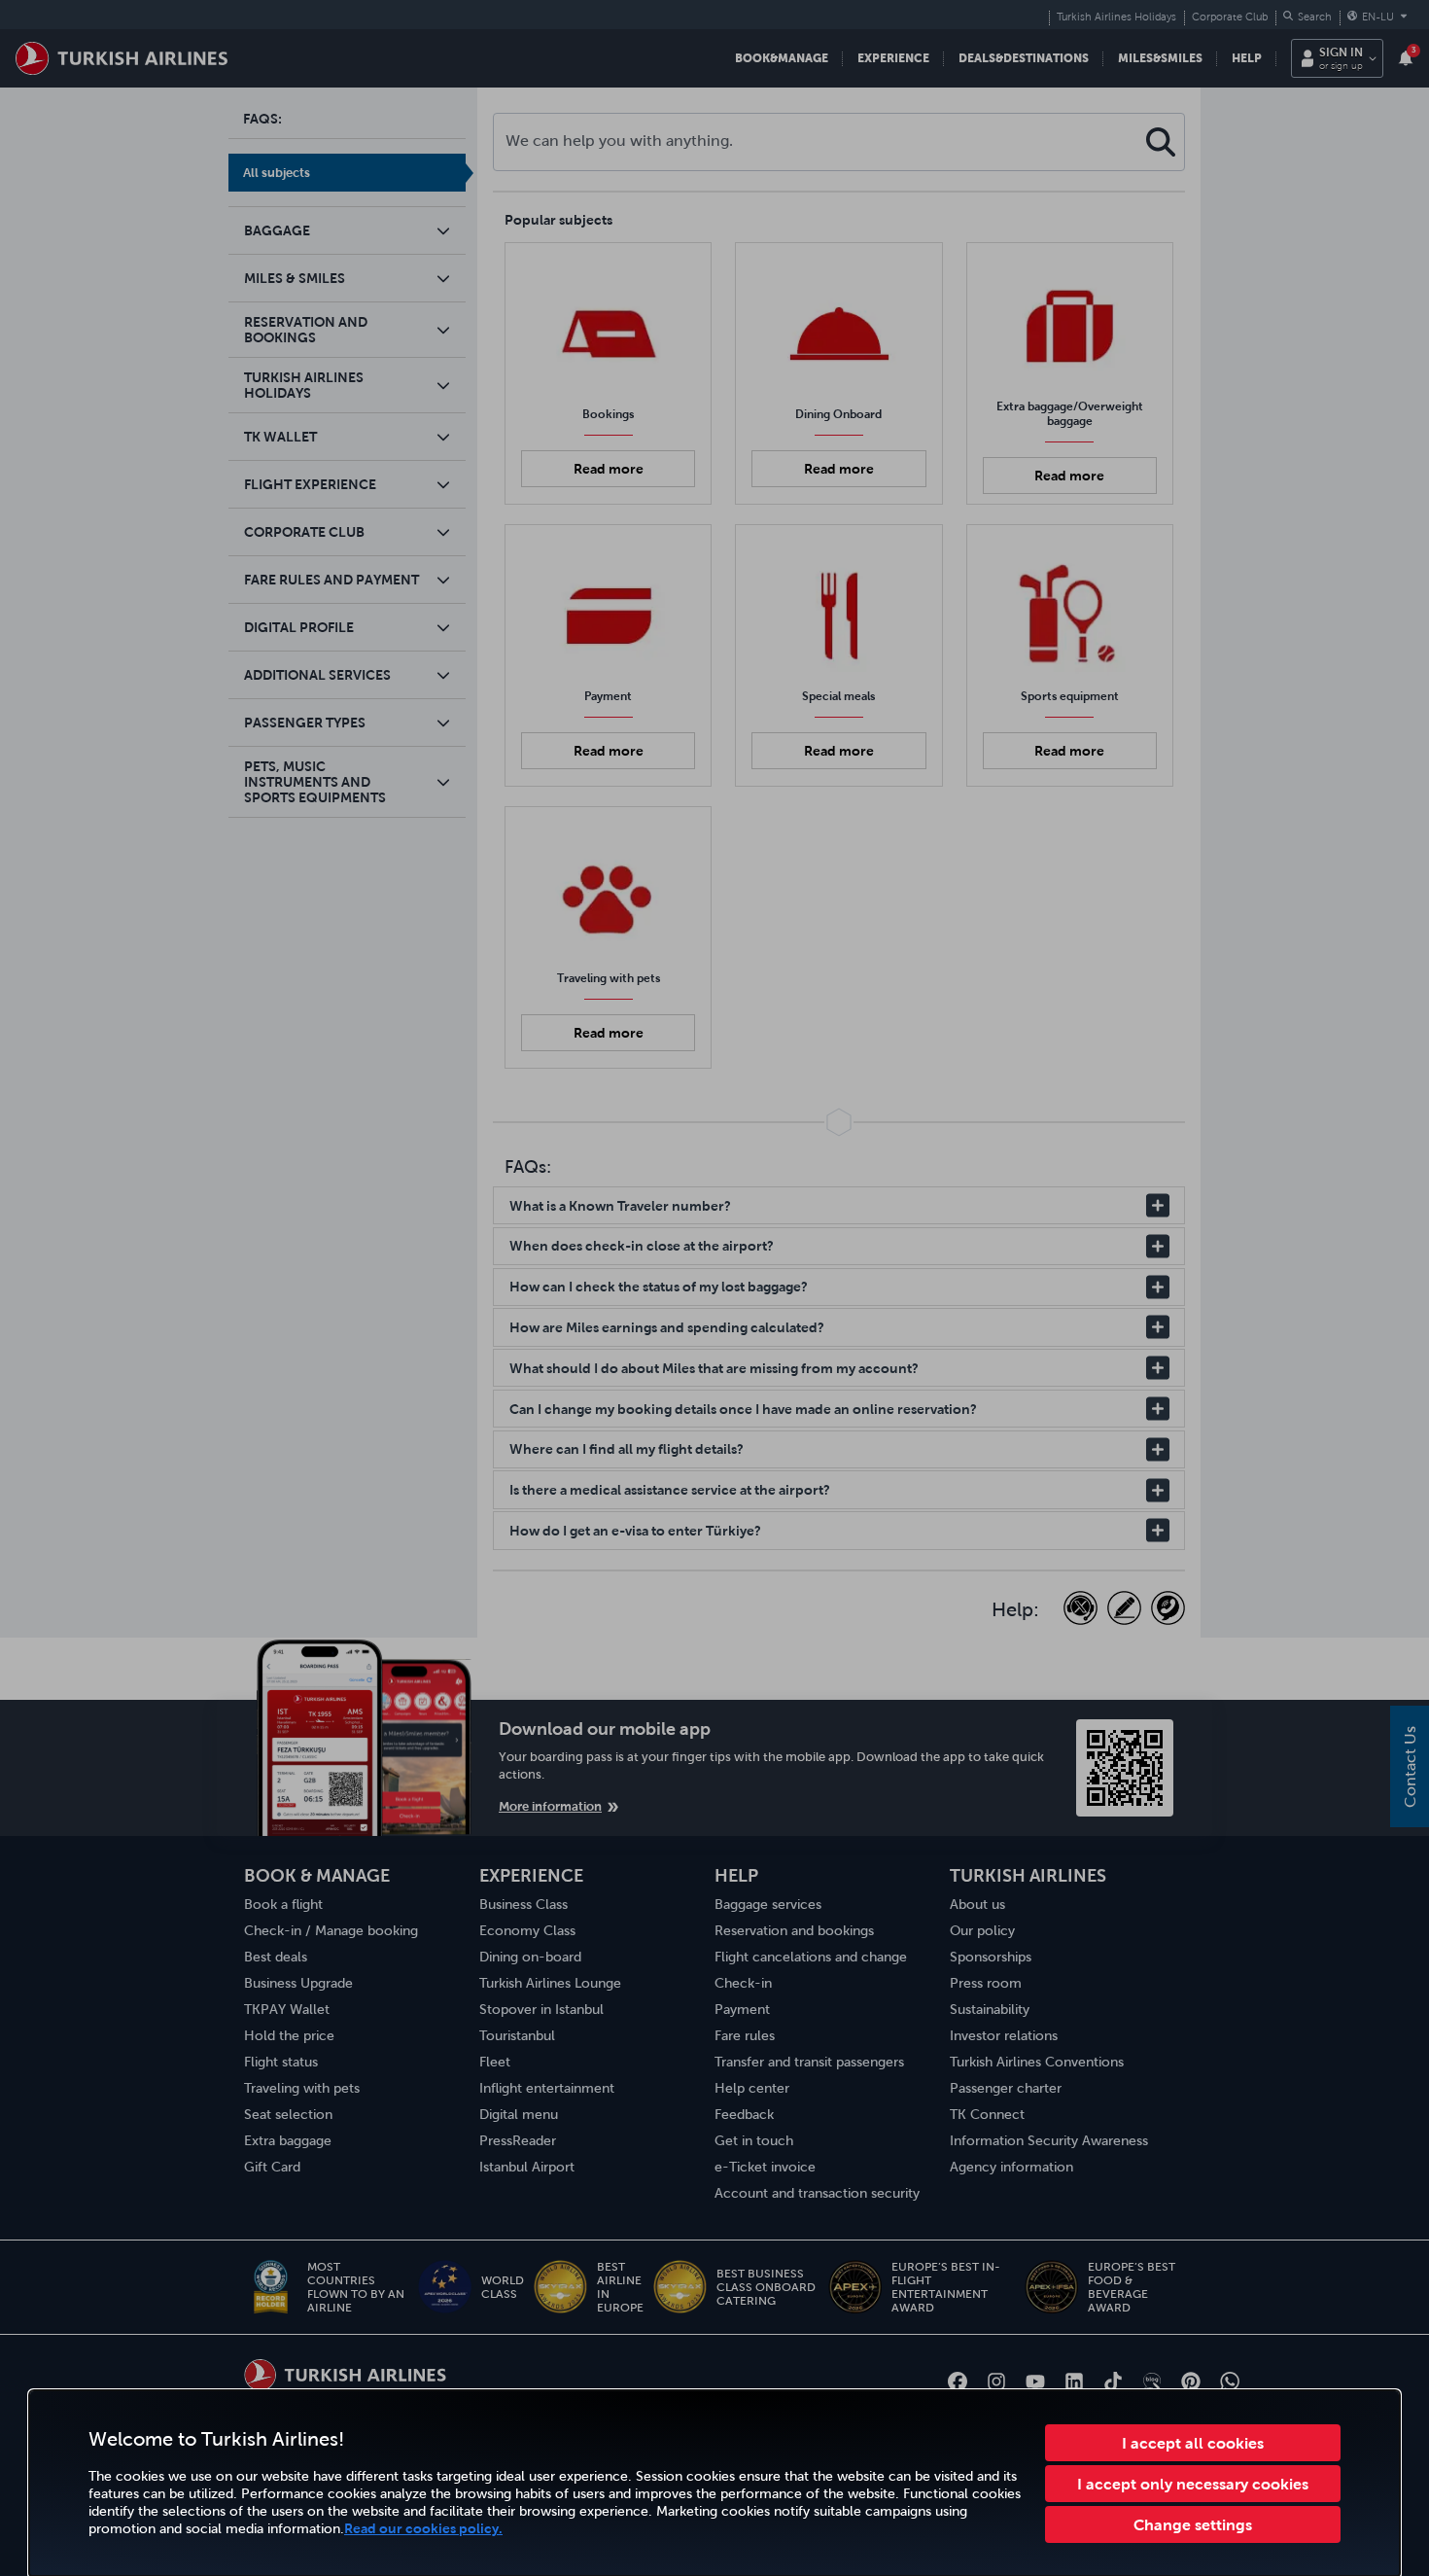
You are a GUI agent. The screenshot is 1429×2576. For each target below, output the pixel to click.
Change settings (1193, 2524)
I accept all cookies (1193, 2443)
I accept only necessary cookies (1193, 2484)
